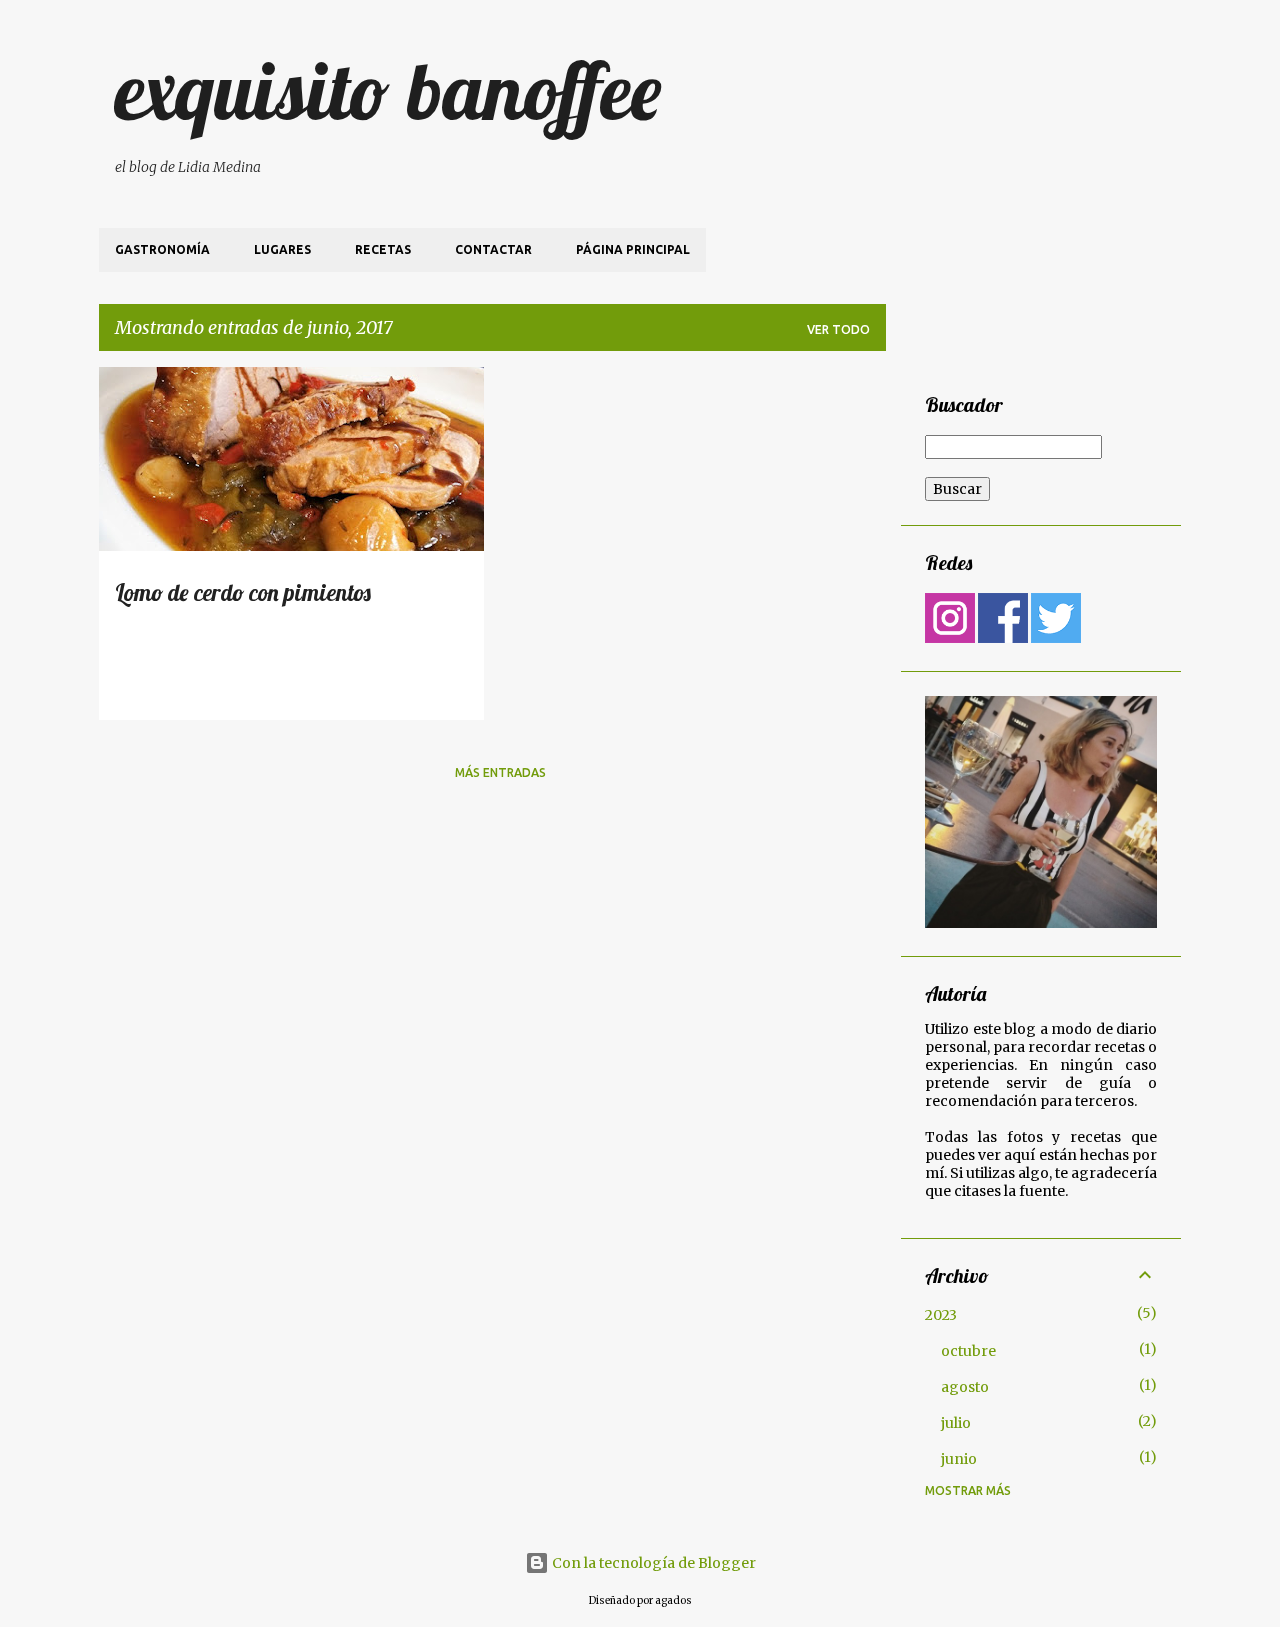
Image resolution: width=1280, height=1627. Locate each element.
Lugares (282, 249)
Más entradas (500, 772)
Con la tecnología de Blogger (652, 1563)
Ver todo (838, 329)
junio (959, 1459)
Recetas (383, 249)
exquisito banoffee (388, 90)
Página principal (633, 249)
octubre (968, 1351)
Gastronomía (162, 249)
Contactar (493, 249)
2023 (941, 1315)
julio (956, 1423)
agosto (965, 1387)
